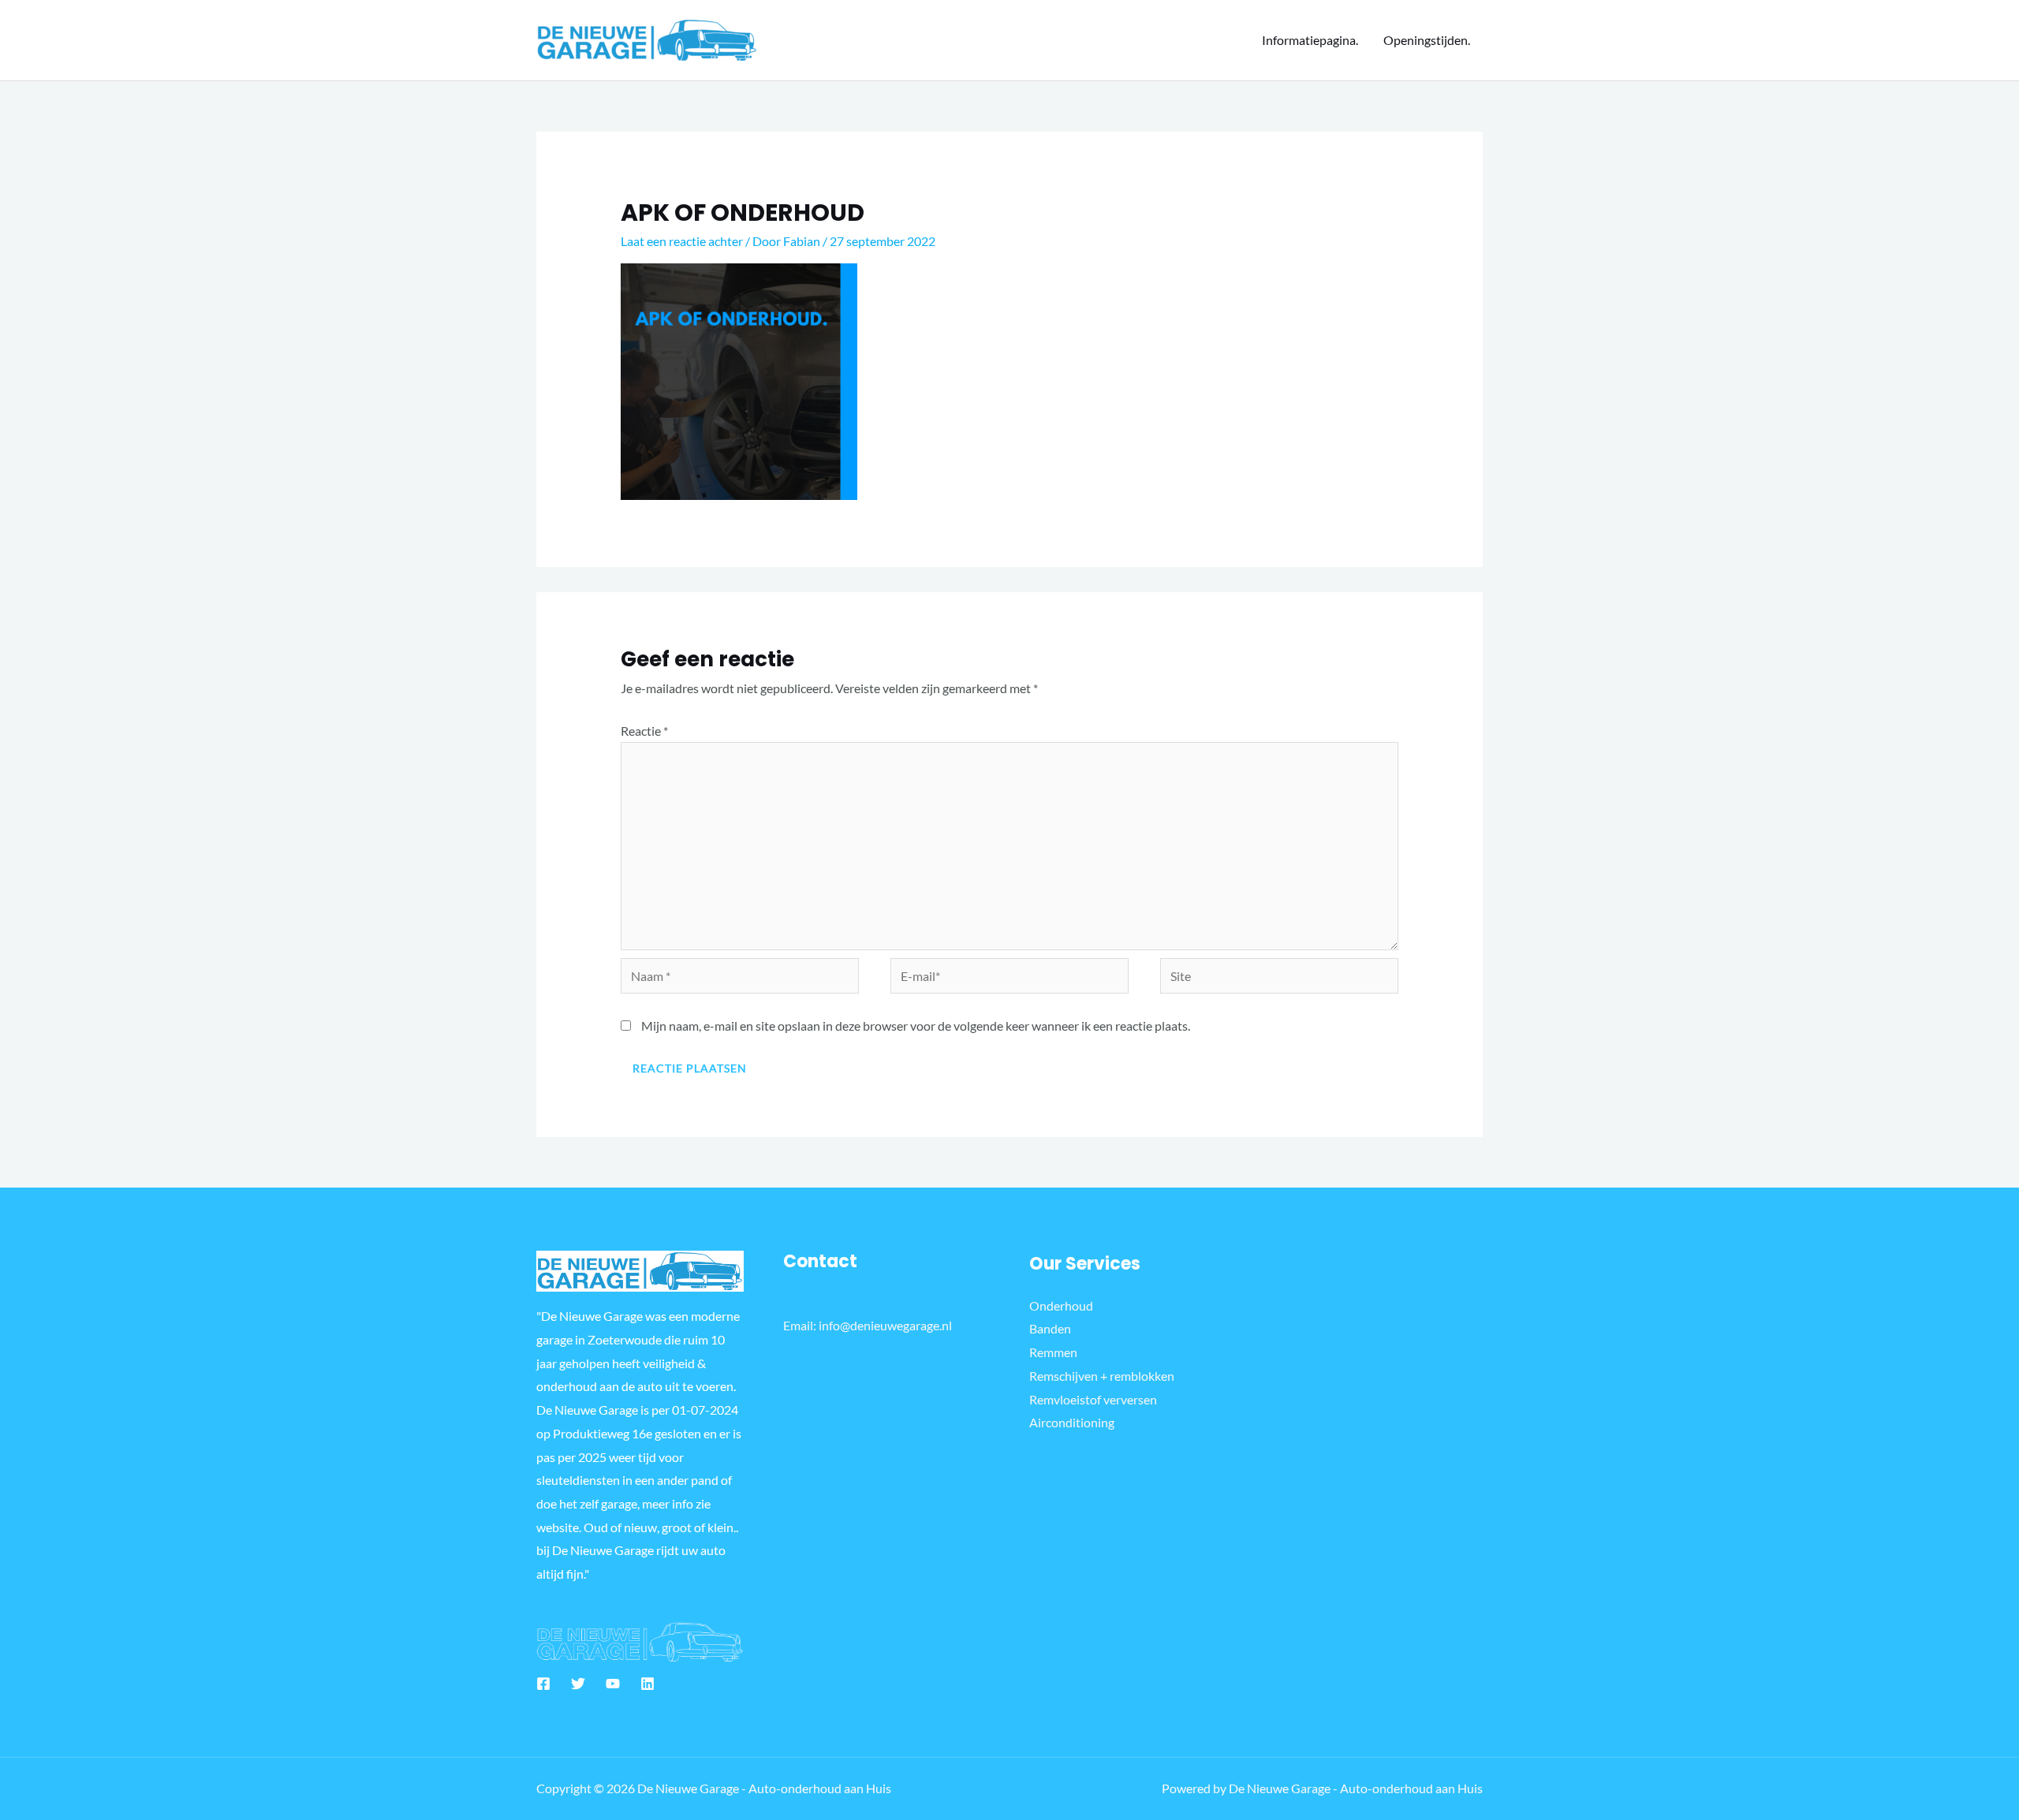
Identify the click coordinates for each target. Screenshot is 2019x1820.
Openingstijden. (1427, 40)
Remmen (1053, 1352)
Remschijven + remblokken (1102, 1376)
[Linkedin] (647, 1684)
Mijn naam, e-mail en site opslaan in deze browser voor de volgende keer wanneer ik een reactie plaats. (916, 1026)
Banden (1050, 1328)
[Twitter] (578, 1684)
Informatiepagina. (1310, 40)
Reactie (644, 731)
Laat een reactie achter (682, 241)
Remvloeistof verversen (1093, 1399)
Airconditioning (1072, 1422)
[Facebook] (543, 1684)
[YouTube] (613, 1684)
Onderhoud (1061, 1305)
